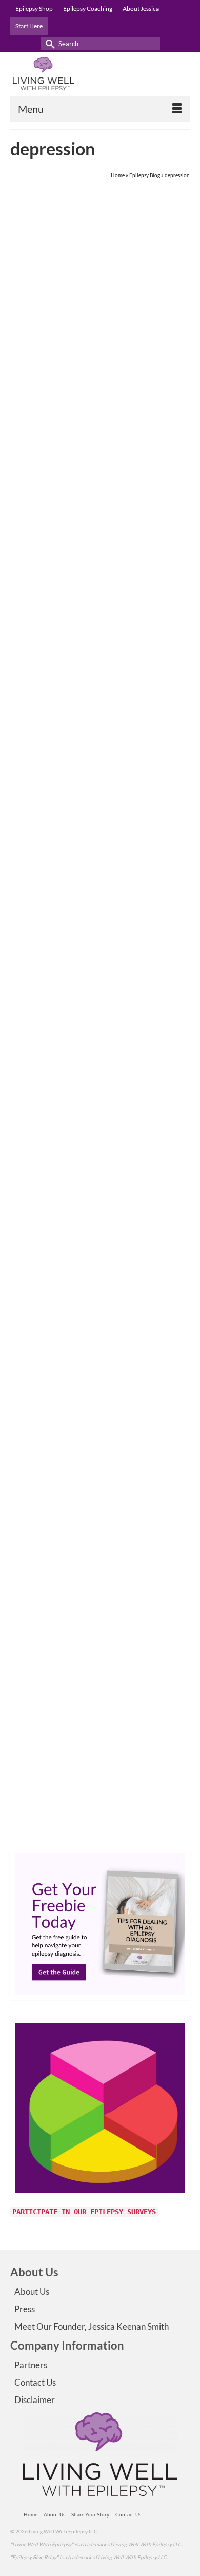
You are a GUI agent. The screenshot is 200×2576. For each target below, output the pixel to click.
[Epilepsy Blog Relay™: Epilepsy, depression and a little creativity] (100, 1512)
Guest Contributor (57, 892)
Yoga (155, 1389)
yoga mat (172, 1389)
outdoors (119, 1389)
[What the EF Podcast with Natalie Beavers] (100, 302)
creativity (34, 1831)
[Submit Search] (48, 43)
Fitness (98, 1389)
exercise (78, 1389)
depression (81, 603)
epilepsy (84, 1831)
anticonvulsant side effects (54, 994)
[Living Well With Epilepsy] (100, 74)
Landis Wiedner (54, 450)
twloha (173, 1831)
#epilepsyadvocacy (45, 603)
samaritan (152, 1831)
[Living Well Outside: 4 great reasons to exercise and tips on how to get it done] (100, 1117)
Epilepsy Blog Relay (117, 1831)
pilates (139, 1389)
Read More (139, 573)
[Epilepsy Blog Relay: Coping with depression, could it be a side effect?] (100, 726)
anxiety (32, 1389)
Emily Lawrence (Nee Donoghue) (75, 1300)
